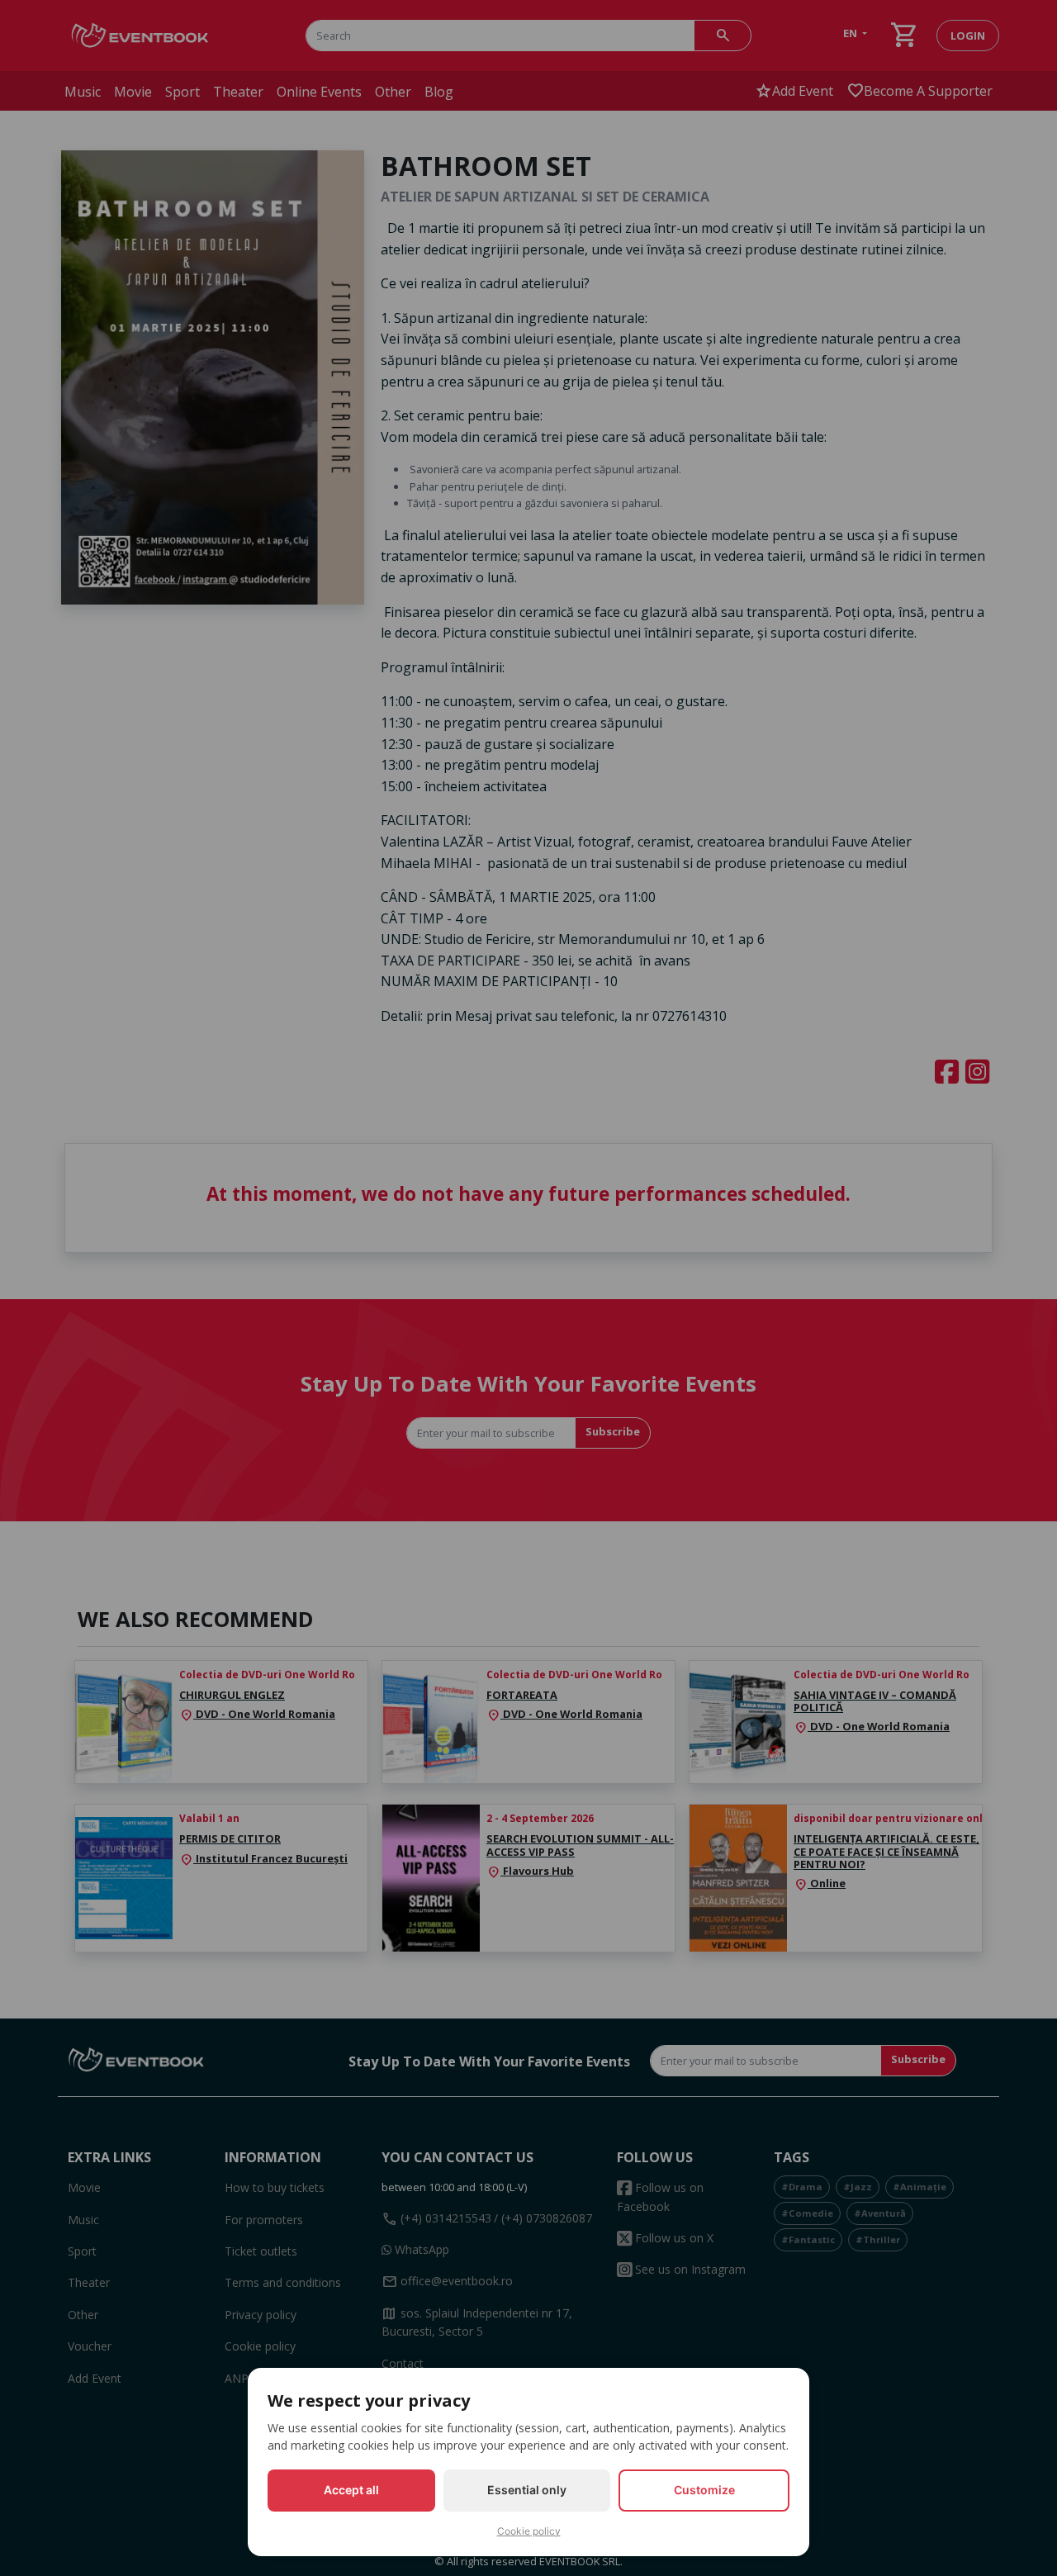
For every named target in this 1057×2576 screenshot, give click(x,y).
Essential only (527, 2490)
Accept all (351, 2490)
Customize (704, 2490)
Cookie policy (529, 2531)
